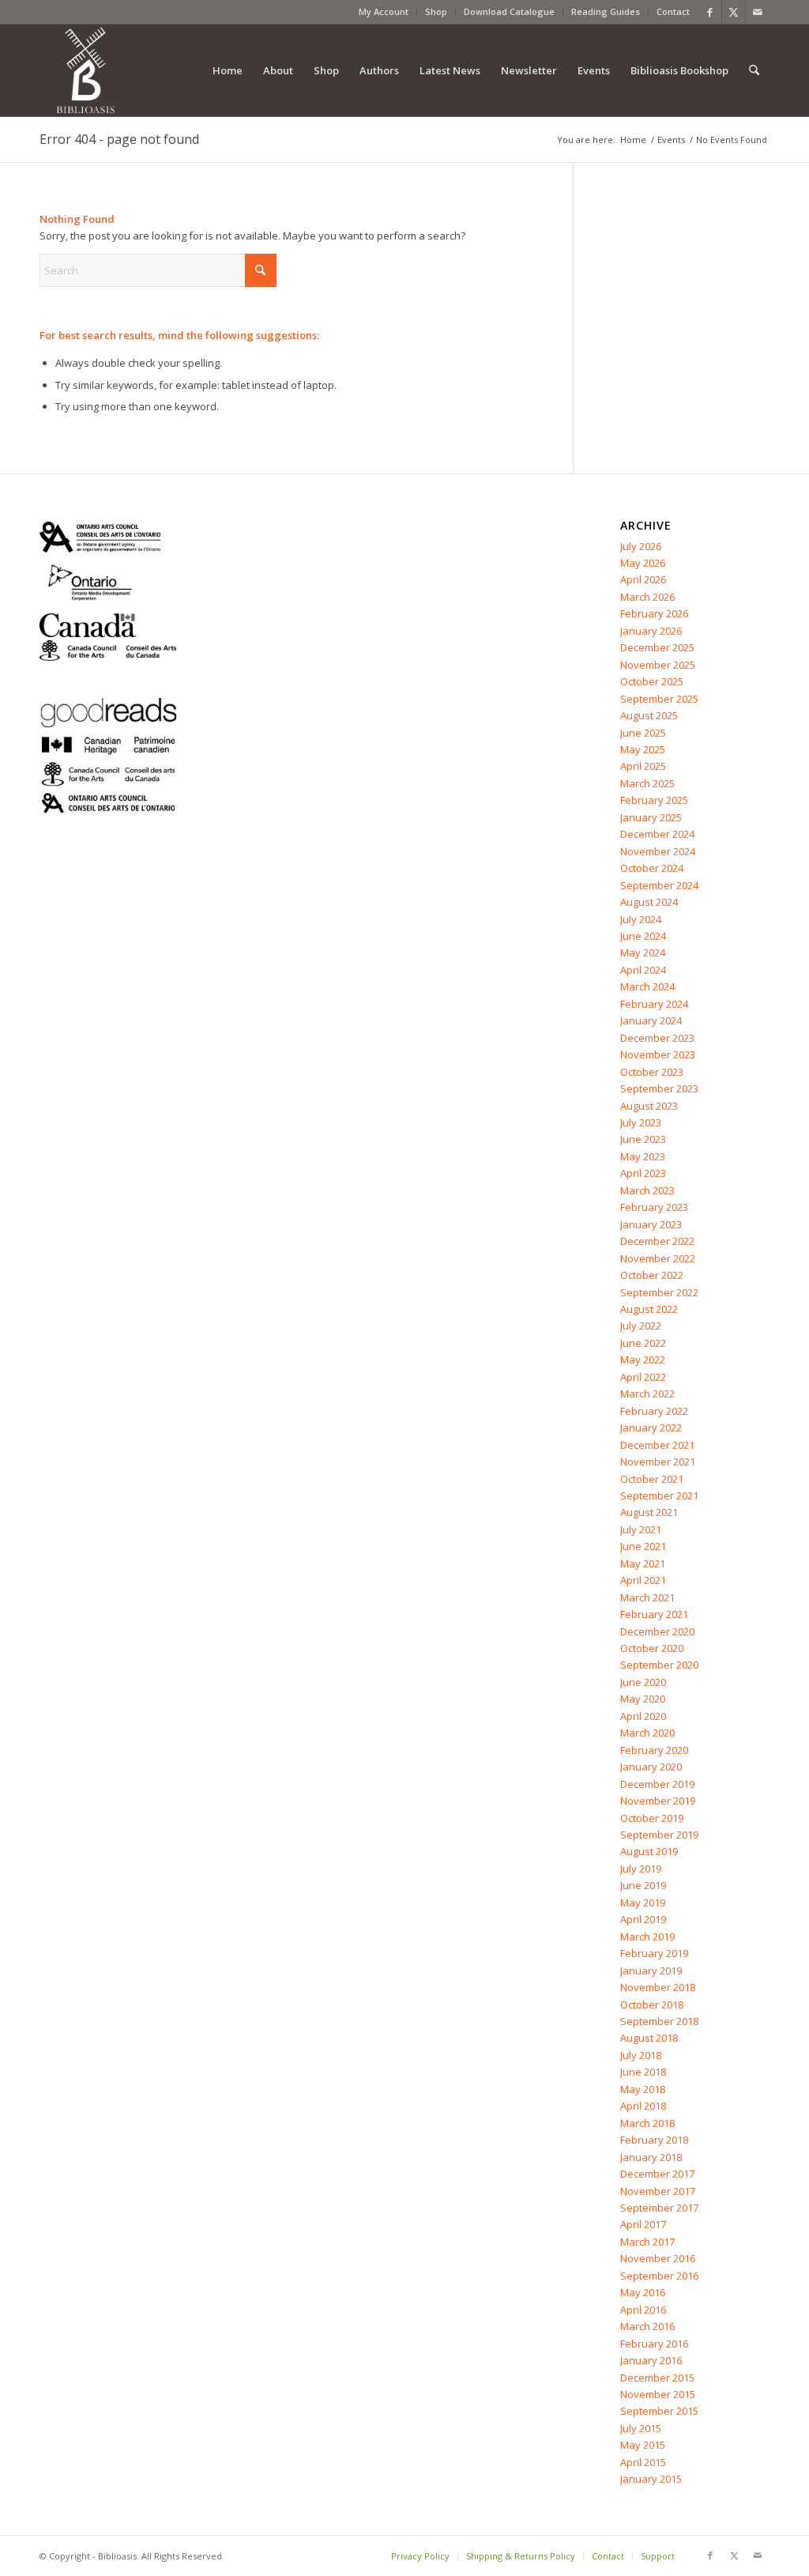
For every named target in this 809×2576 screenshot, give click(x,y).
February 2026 (654, 613)
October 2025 (652, 681)
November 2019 (658, 1801)
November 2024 (658, 851)
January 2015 (651, 2479)
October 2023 (652, 1072)
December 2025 (657, 647)
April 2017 (643, 2224)
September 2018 (659, 2021)
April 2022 (643, 1377)
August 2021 (649, 1512)
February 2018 (654, 2140)
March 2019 (647, 1937)
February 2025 (654, 800)
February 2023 (654, 1207)
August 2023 (649, 1106)
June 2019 (643, 1885)
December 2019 (657, 1784)
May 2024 (643, 952)
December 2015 (657, 2378)
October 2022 (652, 1275)
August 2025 (649, 715)
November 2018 (658, 1987)
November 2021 (658, 1461)
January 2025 (651, 817)
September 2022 (659, 1292)
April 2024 (643, 970)
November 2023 (658, 1054)
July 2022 (641, 1326)
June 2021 (643, 1546)
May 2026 (643, 563)
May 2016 (643, 2292)
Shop (436, 11)
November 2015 (658, 2394)
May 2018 (643, 2089)
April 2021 (643, 1580)
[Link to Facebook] (710, 12)
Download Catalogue (509, 11)
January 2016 (651, 2360)
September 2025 (659, 699)
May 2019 (643, 1903)
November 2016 (658, 2258)
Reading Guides (606, 11)
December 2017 (657, 2174)
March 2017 (647, 2242)
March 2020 (647, 1733)
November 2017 (658, 2191)
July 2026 (641, 546)
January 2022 (651, 1428)
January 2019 (651, 1971)
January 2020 (651, 1767)
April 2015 (643, 2462)
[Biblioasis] (85, 70)
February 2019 (654, 1953)
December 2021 (657, 1445)
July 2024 (641, 919)
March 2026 (647, 597)
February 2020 (654, 1750)
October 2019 (652, 1818)
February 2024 (654, 1004)
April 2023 (643, 1173)
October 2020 (652, 1648)
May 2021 (643, 1563)
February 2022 (654, 1411)
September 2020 (659, 1665)
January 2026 (651, 631)
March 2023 (647, 1190)
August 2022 (649, 1309)
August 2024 (649, 902)
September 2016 (659, 2276)
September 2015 (659, 2411)
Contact (673, 11)
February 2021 (654, 1614)
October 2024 (652, 868)
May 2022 (643, 1360)
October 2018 (652, 2005)
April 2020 (643, 1716)
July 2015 (641, 2428)
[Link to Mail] (758, 12)
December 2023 (657, 1038)
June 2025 (643, 733)
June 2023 (643, 1139)
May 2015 (643, 2445)
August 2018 (649, 2038)
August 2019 (649, 1851)
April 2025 (643, 766)
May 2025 (643, 749)
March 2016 (647, 2326)
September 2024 (659, 885)
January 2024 (651, 1020)
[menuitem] (384, 12)
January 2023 (651, 1224)
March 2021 (647, 1597)
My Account (384, 11)
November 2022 (658, 1258)
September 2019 (659, 1835)
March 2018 (647, 2123)
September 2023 (659, 1088)
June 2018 (643, 2072)
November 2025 (658, 665)
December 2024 (657, 834)
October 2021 (652, 1479)
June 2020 (643, 1682)
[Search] (754, 70)
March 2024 (647, 986)
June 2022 (643, 1343)
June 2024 (643, 936)
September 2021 (659, 1495)
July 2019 (641, 1869)
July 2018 (641, 2055)
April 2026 (643, 579)
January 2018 (651, 2157)
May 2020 (643, 1699)
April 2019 (643, 1919)
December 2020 (657, 1631)
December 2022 (657, 1241)
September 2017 (659, 2208)
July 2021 (641, 1529)
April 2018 (643, 2106)
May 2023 (643, 1156)
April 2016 (643, 2310)
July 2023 (641, 1122)
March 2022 (647, 1394)
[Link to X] (734, 12)
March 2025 (647, 783)
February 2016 (654, 2344)
